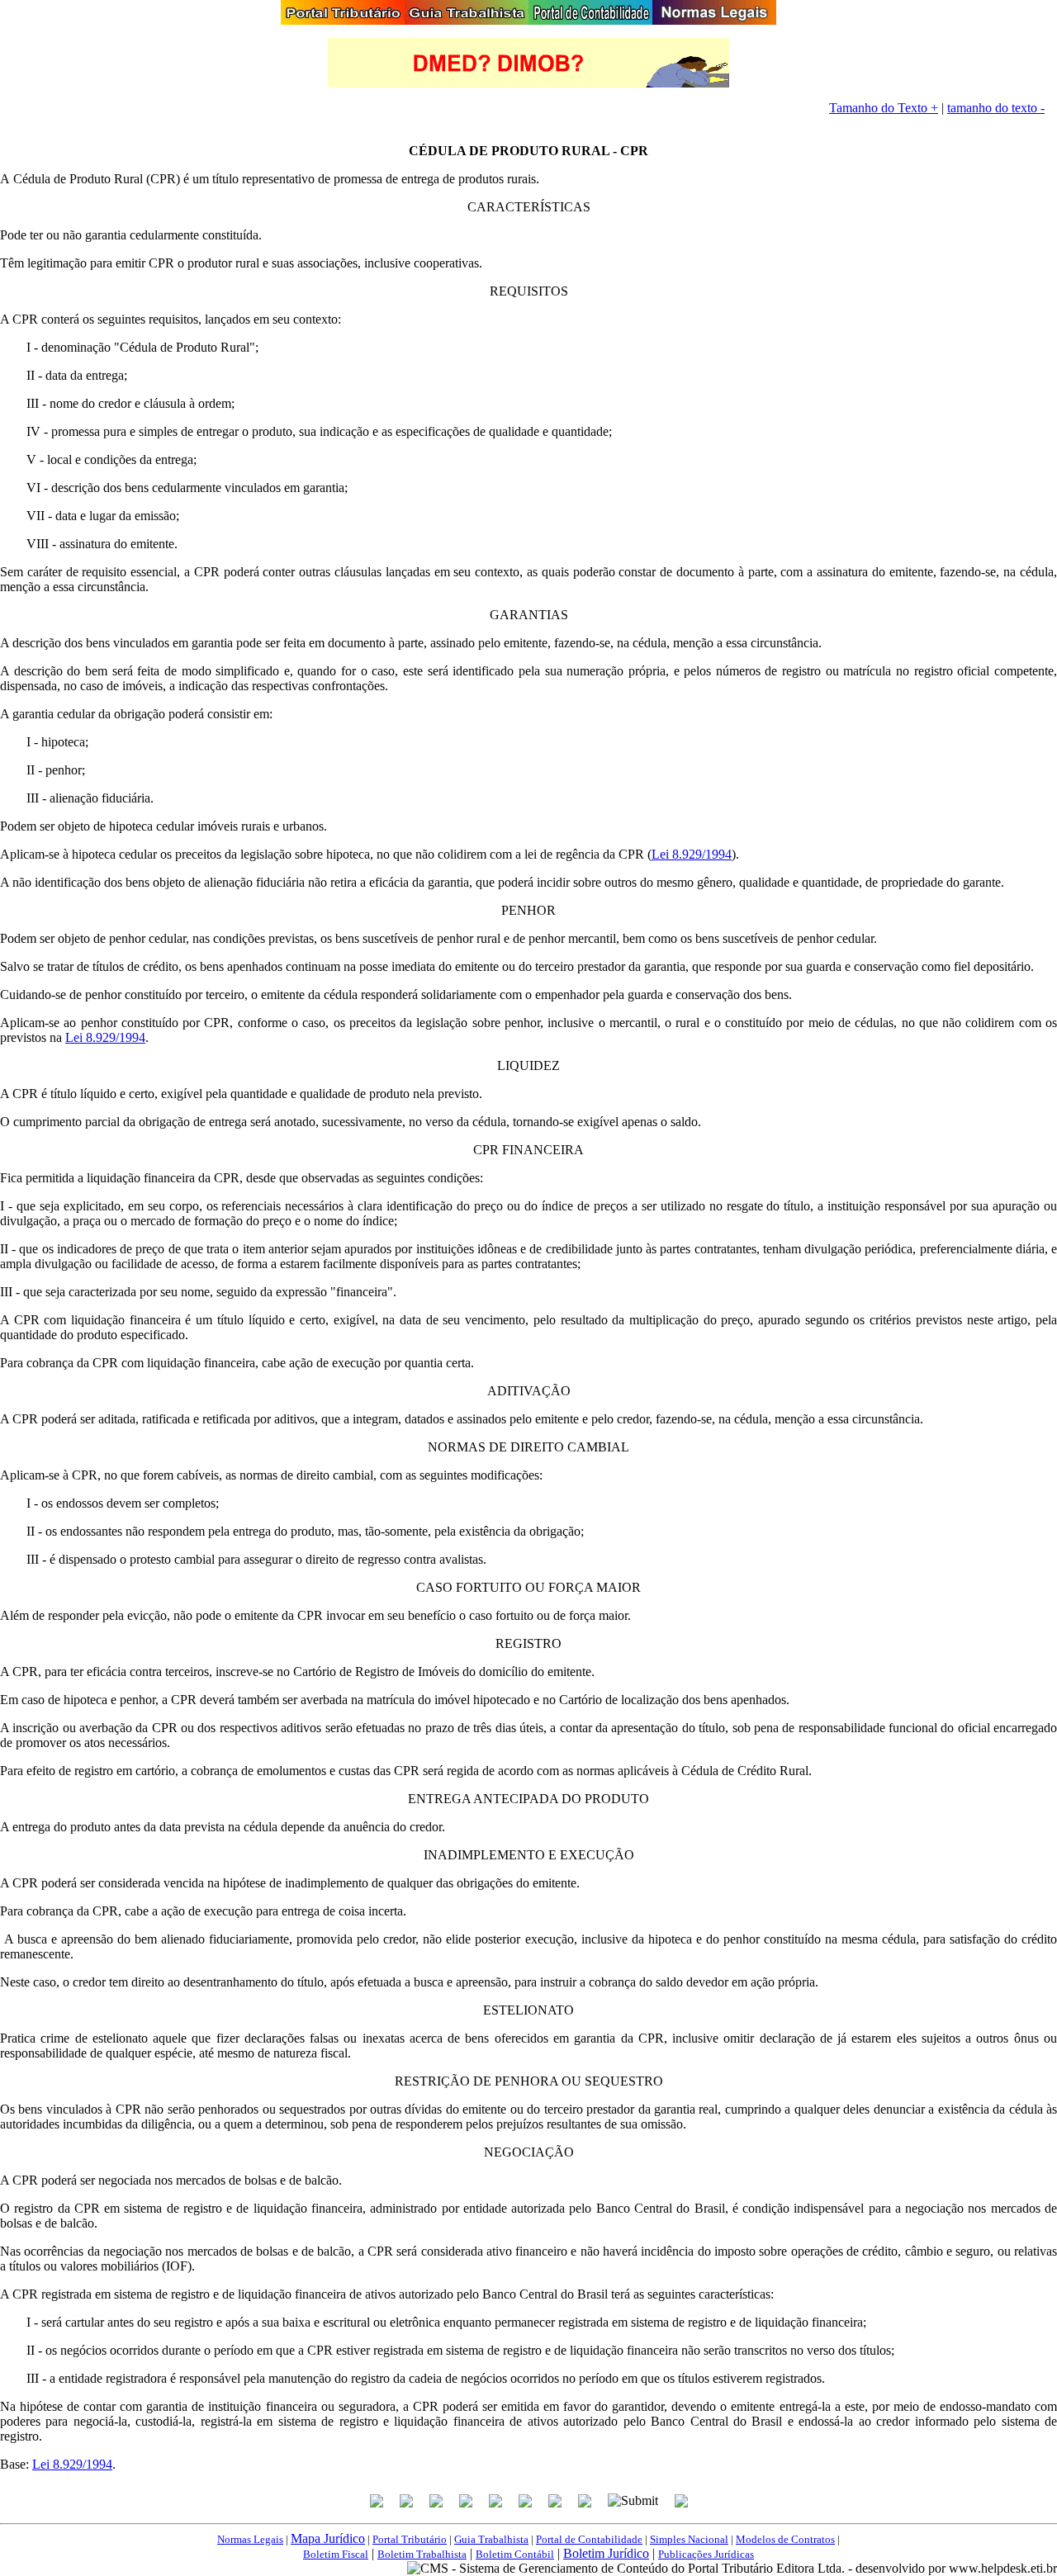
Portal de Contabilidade (589, 2539)
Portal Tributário (410, 2539)
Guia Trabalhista (491, 2539)
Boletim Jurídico (606, 2553)
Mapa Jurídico (328, 2538)
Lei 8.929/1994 (692, 854)
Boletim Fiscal (336, 2554)
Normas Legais (250, 2539)
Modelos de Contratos (785, 2539)
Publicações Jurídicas (706, 2554)
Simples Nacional (689, 2539)
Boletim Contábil (515, 2554)
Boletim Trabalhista (422, 2554)
